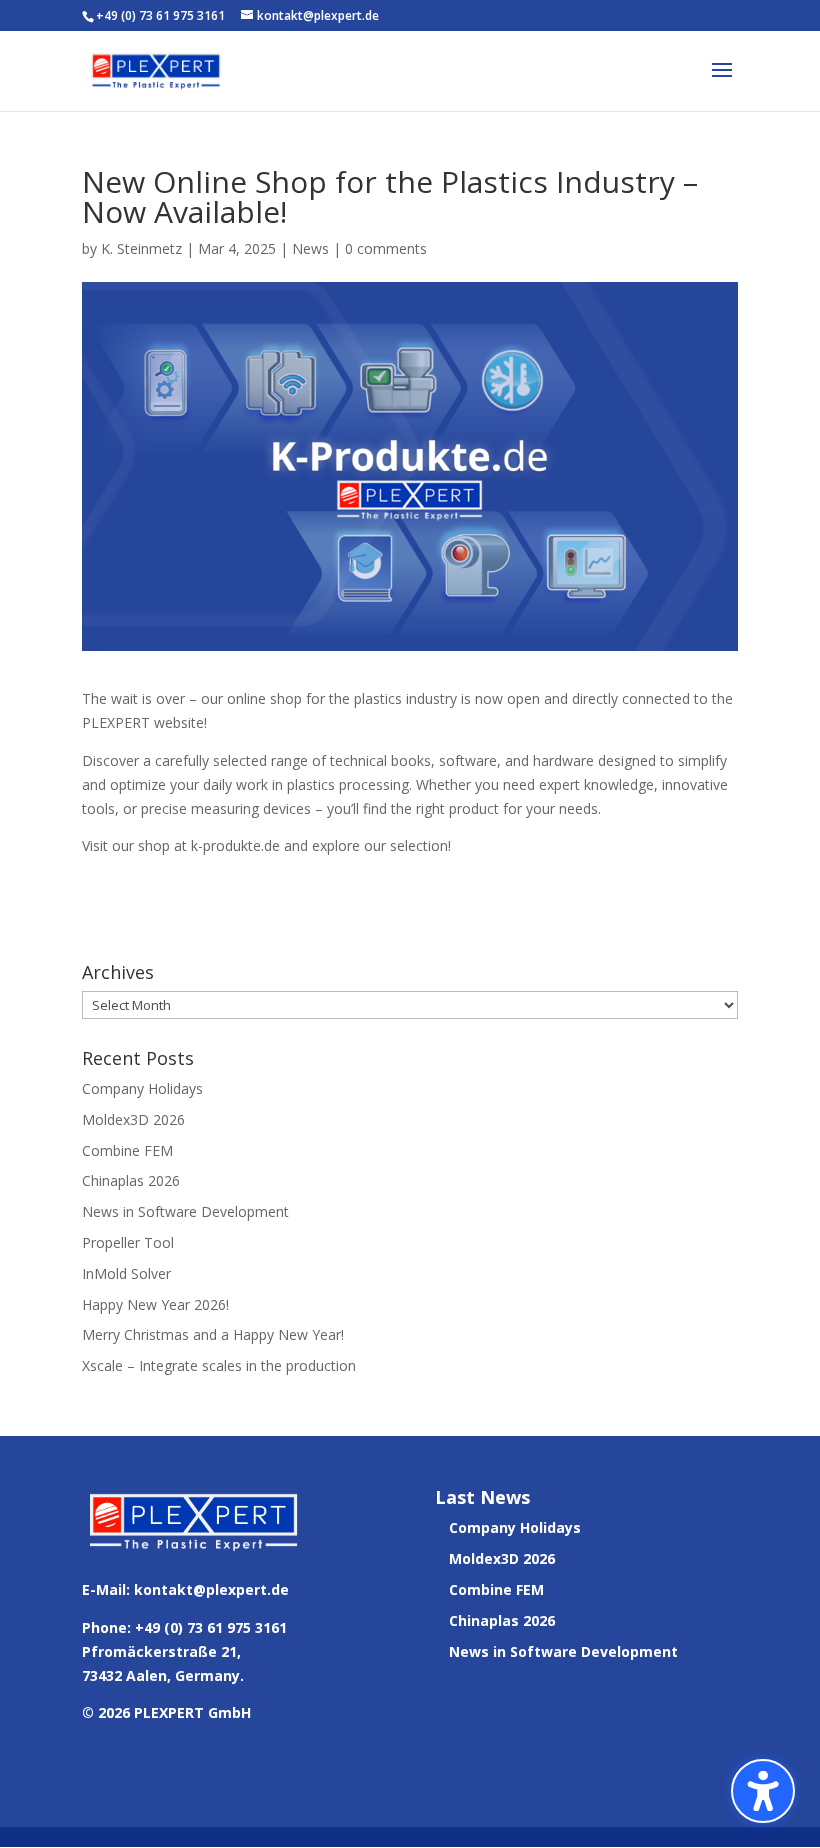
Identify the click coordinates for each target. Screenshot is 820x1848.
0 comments (386, 248)
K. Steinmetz (141, 248)
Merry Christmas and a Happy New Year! (213, 1334)
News (310, 248)
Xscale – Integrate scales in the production (219, 1365)
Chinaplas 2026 (131, 1180)
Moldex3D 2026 (133, 1119)
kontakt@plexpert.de (211, 1589)
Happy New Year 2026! (155, 1304)
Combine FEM (127, 1150)
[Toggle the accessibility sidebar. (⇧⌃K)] (763, 1791)
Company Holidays (142, 1088)
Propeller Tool (128, 1242)
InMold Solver (126, 1273)
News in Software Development (185, 1211)
